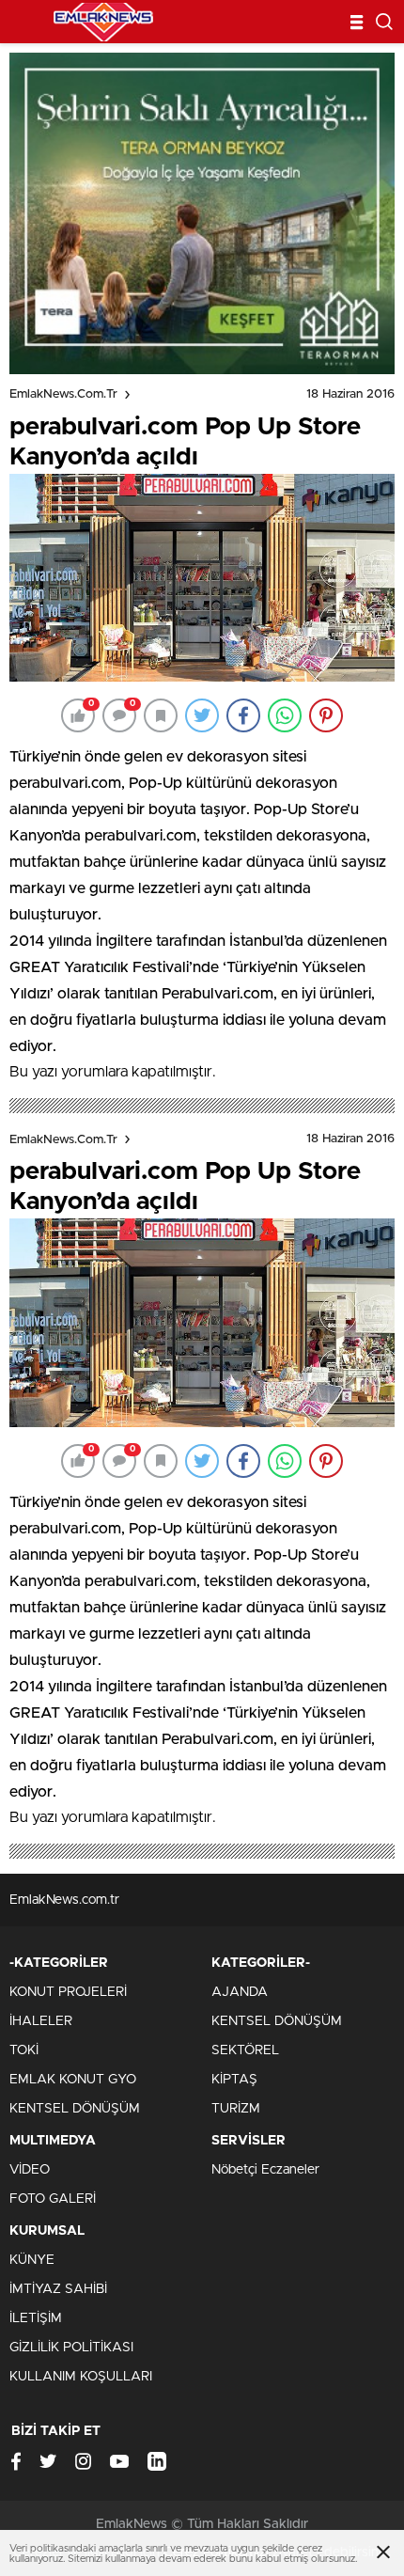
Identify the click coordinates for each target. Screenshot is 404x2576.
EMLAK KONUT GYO (73, 2080)
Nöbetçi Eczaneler (265, 2170)
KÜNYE (32, 2260)
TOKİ (24, 2050)
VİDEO (30, 2170)
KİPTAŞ (234, 2080)
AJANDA (240, 1992)
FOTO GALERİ (53, 2199)
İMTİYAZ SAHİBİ (58, 2289)
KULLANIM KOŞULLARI (81, 2377)
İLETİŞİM (36, 2318)
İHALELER (41, 2021)
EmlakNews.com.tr (63, 394)
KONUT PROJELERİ (68, 1992)
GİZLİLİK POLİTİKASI (71, 2348)
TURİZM (236, 2109)
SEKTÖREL (245, 2050)
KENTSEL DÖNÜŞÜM (75, 2109)
